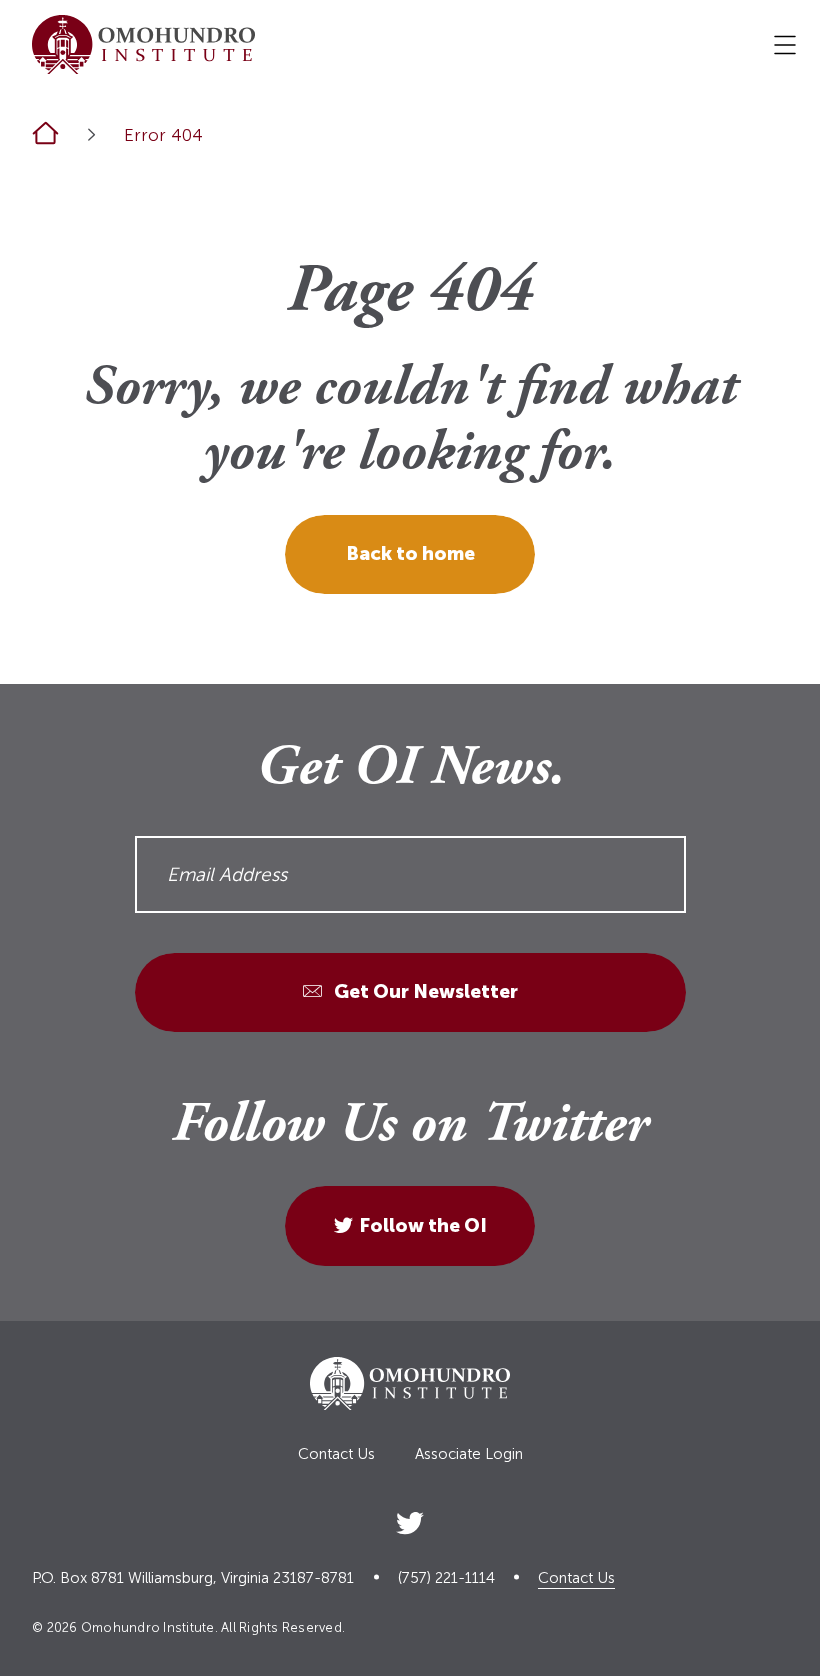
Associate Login (469, 1454)
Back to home (410, 553)
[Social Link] (410, 1519)
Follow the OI (423, 1225)
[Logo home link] (143, 44)
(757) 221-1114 (446, 1578)
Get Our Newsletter (424, 991)
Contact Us (336, 1454)
